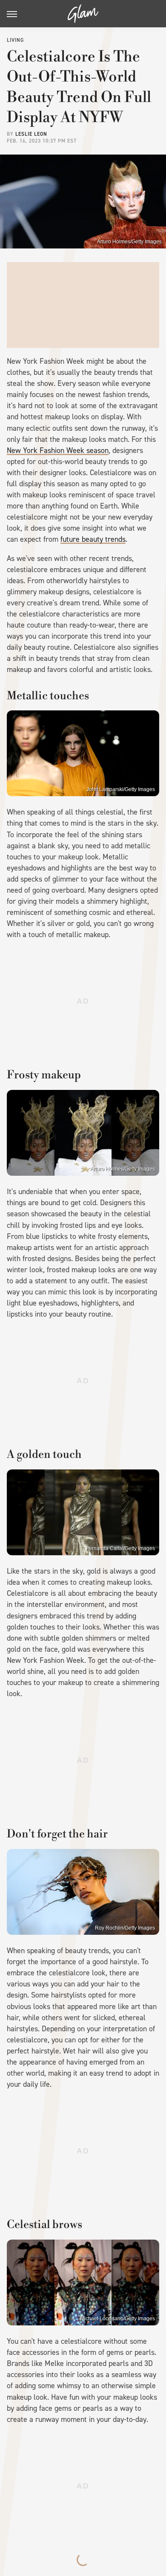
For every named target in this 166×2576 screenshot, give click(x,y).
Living (15, 40)
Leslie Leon (31, 134)
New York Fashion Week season (58, 450)
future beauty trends (93, 539)
